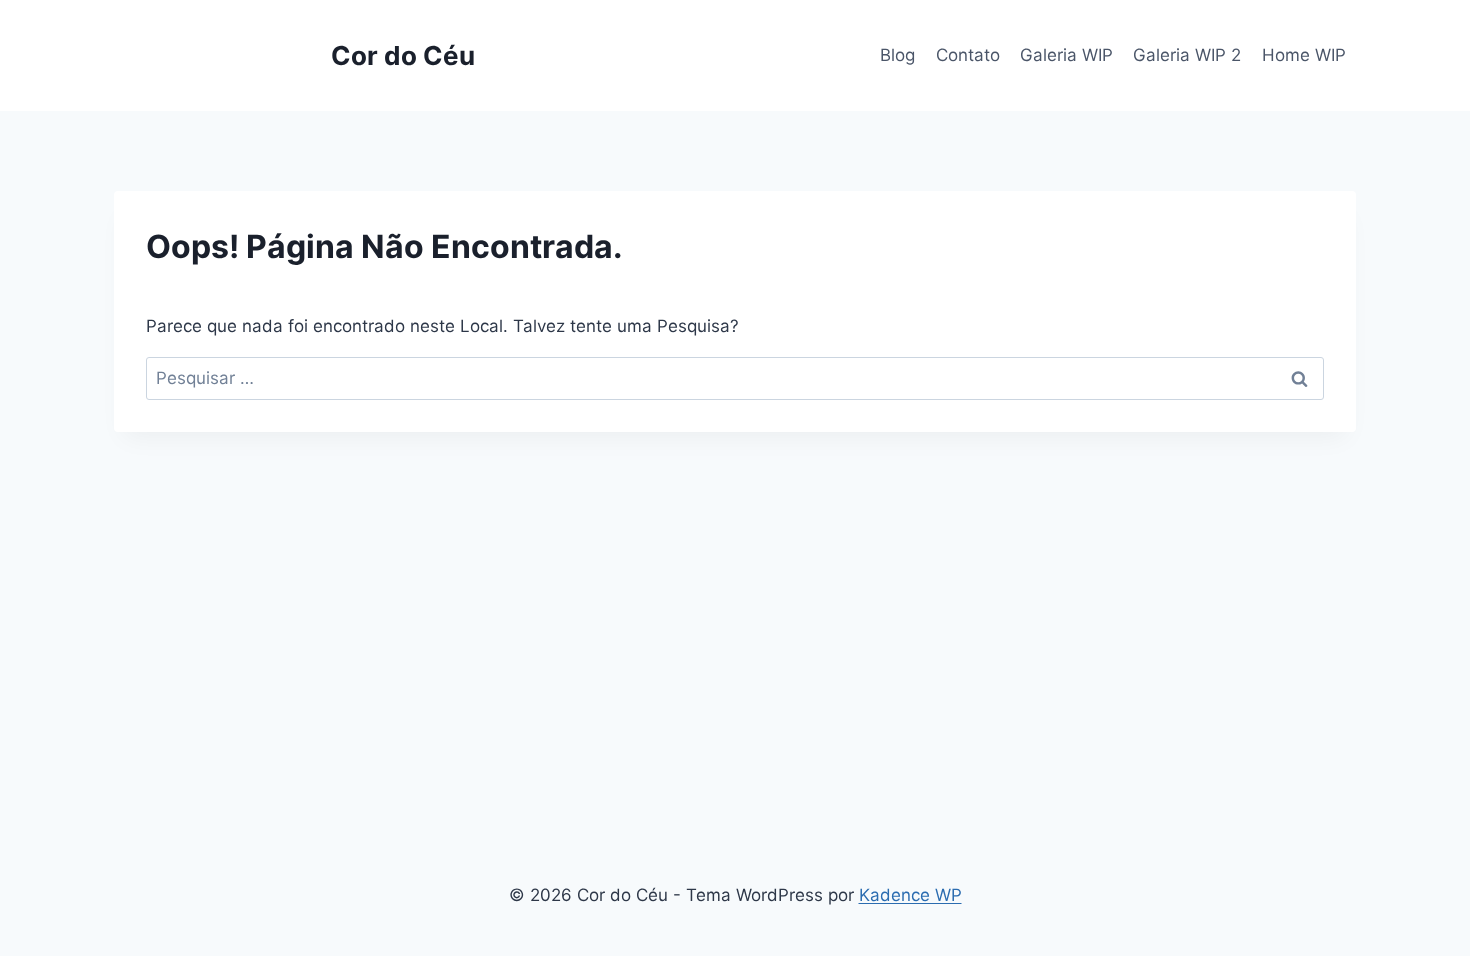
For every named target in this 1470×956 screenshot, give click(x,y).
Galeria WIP (1066, 55)
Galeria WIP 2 (1187, 55)
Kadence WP (910, 895)
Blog (897, 55)
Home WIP (1304, 55)
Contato (968, 55)
